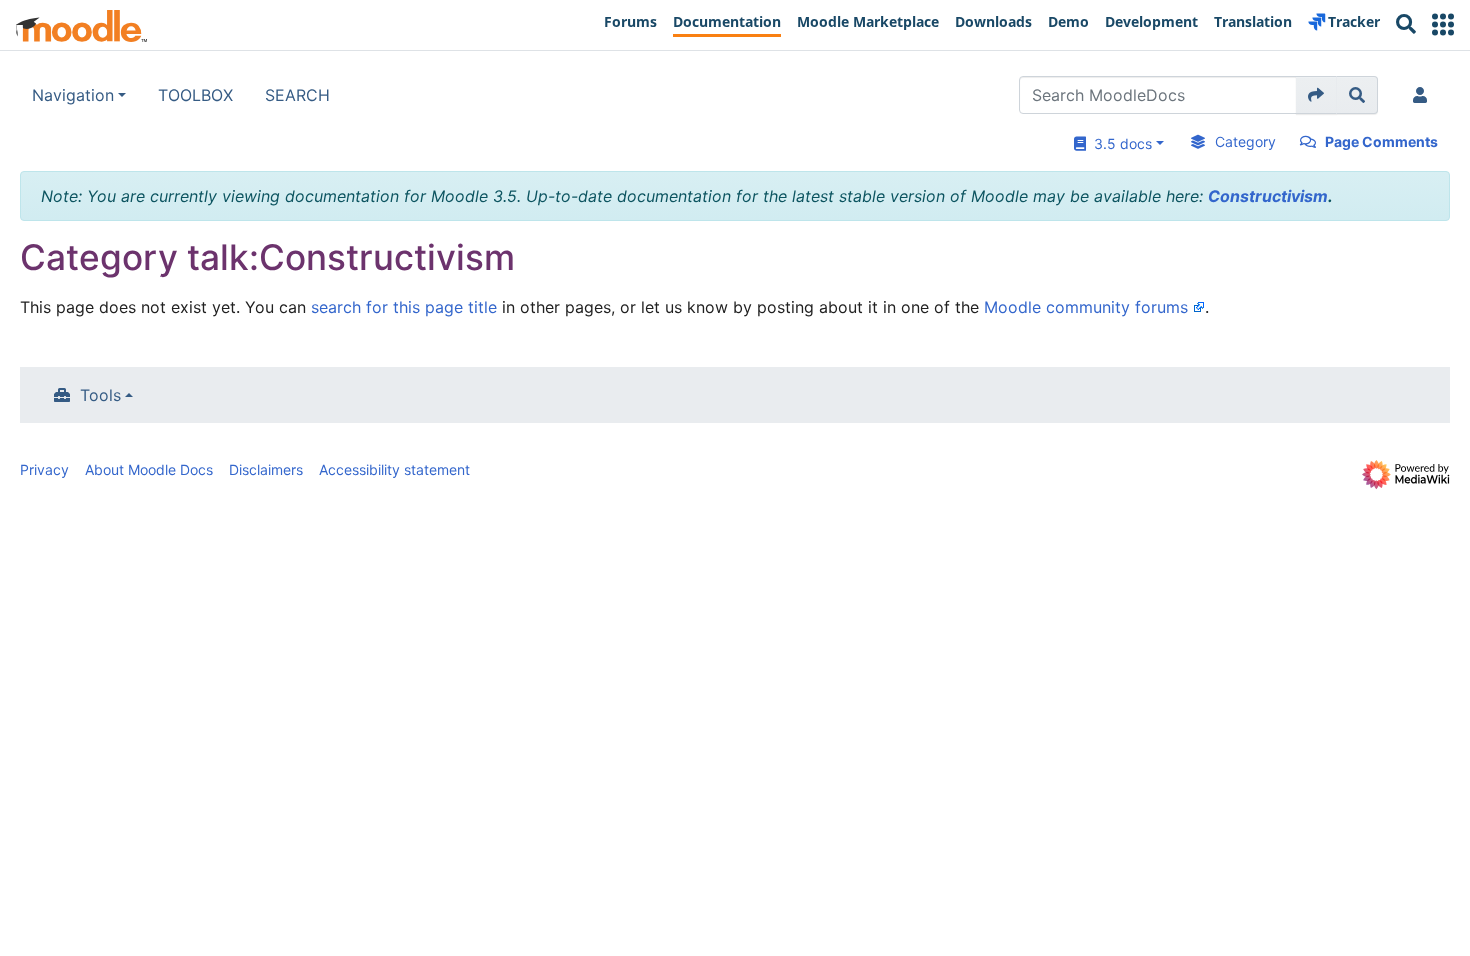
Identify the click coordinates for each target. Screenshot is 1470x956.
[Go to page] (1316, 95)
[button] (1443, 24)
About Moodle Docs (149, 469)
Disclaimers (266, 469)
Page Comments (1381, 141)
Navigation (73, 95)
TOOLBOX (195, 95)
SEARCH (297, 95)
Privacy (44, 469)
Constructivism (1268, 196)
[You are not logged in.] (1424, 95)
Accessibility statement (394, 469)
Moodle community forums (1086, 307)
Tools (100, 395)
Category (1245, 141)
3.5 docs (1119, 143)
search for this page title (404, 307)
